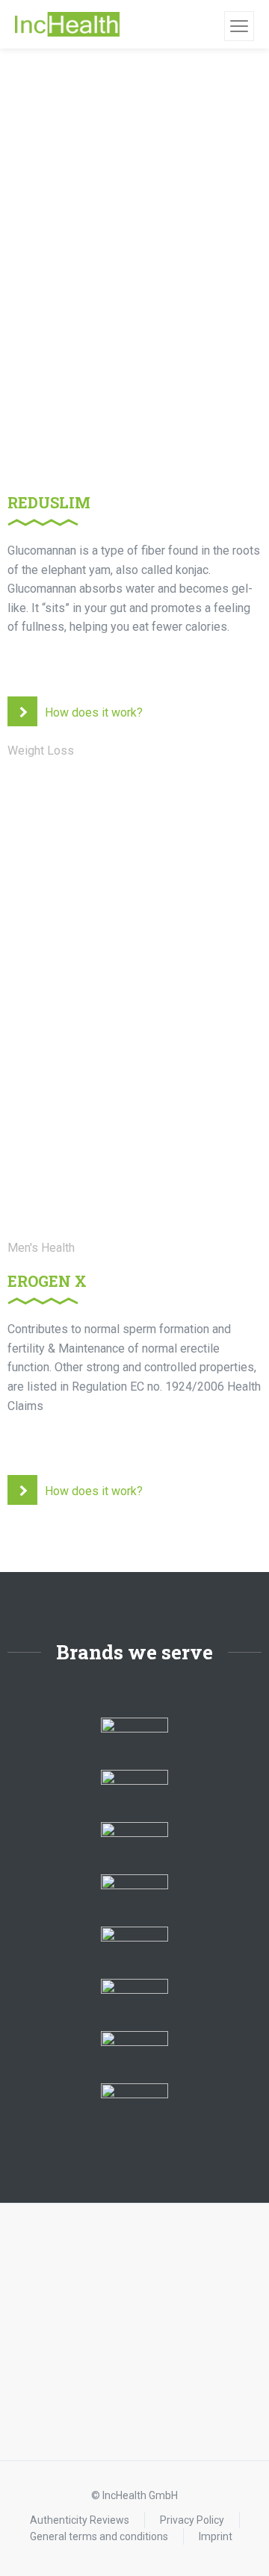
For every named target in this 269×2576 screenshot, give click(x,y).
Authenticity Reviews (80, 2520)
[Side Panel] (239, 26)
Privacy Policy (192, 2520)
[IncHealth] (67, 25)
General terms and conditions (99, 2536)
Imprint (216, 2536)
